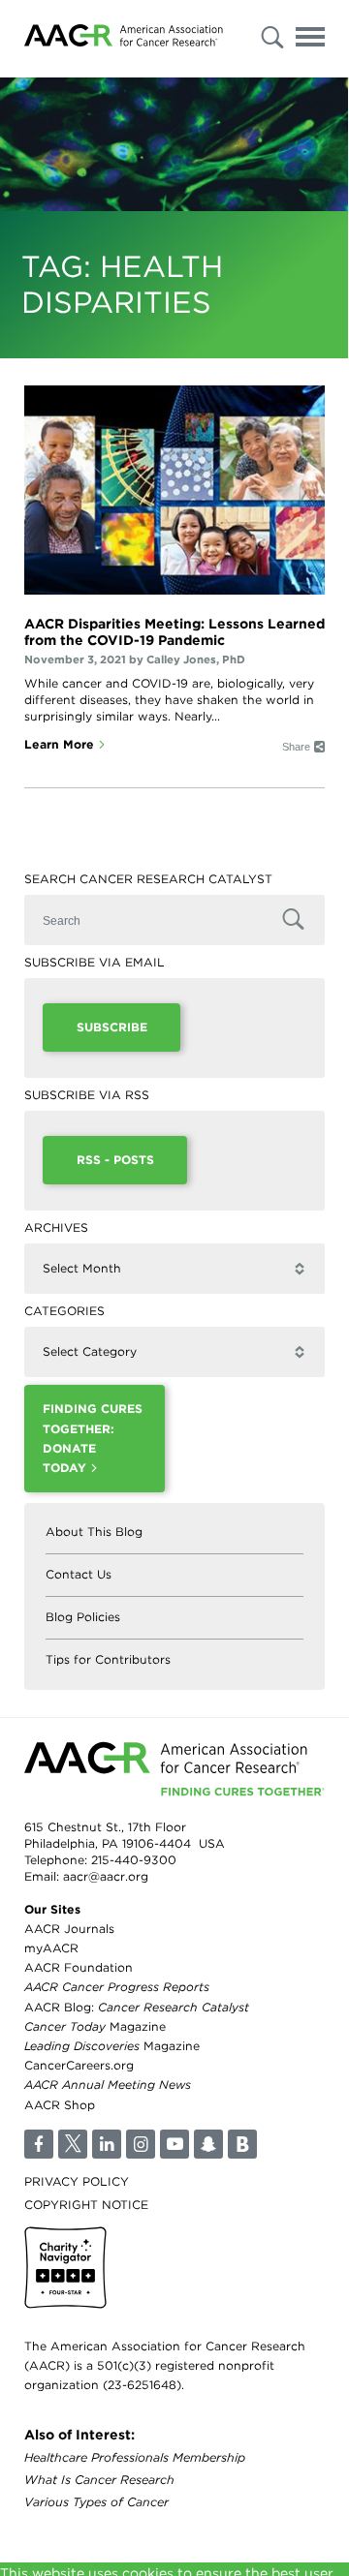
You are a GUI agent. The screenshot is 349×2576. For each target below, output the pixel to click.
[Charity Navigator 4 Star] (65, 2268)
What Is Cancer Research (99, 2480)
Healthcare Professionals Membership (135, 2457)
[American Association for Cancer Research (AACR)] (124, 39)
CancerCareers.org (79, 2065)
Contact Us (79, 1574)
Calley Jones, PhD (196, 659)
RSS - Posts (115, 1160)
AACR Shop (60, 2105)
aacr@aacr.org (106, 1876)
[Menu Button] (310, 40)
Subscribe (112, 1027)
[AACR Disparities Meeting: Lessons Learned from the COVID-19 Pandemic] (174, 490)
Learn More (59, 744)
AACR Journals (69, 1929)
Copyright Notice (86, 2205)
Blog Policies (83, 1617)
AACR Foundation (79, 1967)
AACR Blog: (137, 2007)
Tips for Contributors (108, 1659)
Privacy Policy (77, 2181)
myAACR (51, 1948)
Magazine (95, 2026)
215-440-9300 (134, 1860)
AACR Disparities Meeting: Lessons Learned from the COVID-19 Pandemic (174, 632)
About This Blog (94, 1532)
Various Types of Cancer (96, 2502)
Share (296, 747)
